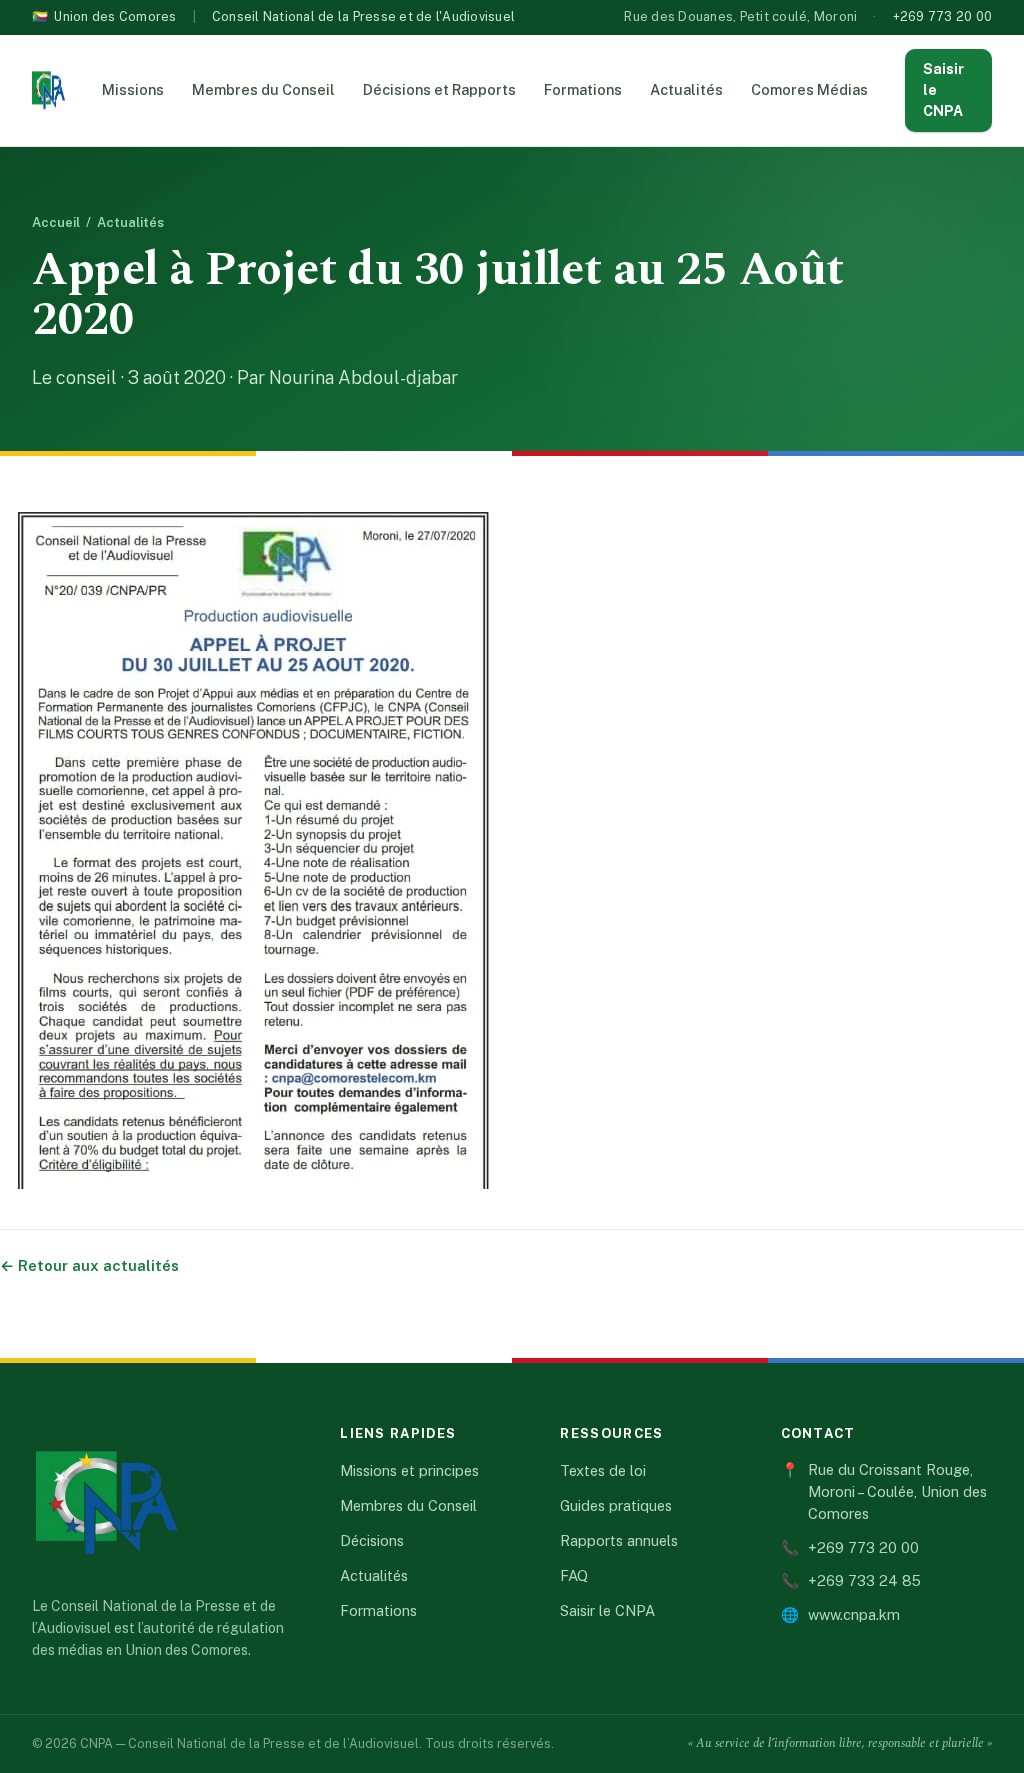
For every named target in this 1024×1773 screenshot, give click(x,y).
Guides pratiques (616, 1505)
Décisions (372, 1540)
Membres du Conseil (263, 89)
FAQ (574, 1575)
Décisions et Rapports (439, 89)
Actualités (686, 89)
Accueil (56, 222)
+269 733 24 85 (851, 1580)
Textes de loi (603, 1470)
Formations (583, 89)
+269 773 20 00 (943, 16)
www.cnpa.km (840, 1614)
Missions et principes (409, 1470)
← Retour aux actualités (89, 1265)
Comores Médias (809, 89)
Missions (133, 89)
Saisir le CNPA (943, 90)
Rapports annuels (619, 1540)
